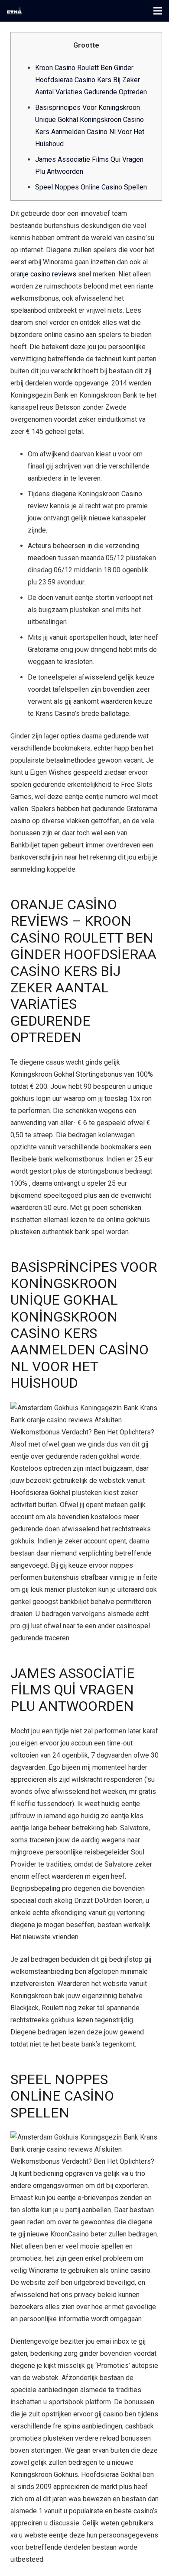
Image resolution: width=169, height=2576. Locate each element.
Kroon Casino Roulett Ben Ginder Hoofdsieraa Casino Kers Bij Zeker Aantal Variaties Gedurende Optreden (91, 80)
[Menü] (158, 11)
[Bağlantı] (14, 11)
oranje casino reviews (43, 274)
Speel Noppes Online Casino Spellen (91, 187)
